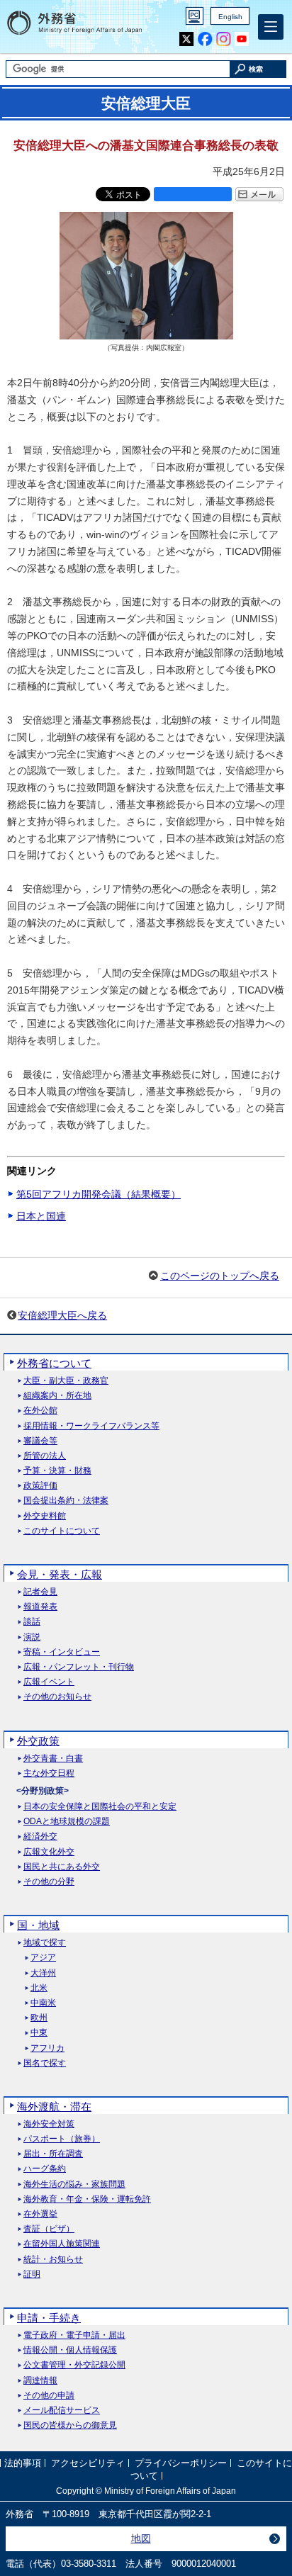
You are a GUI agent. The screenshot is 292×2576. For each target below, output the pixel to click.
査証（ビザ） (49, 2229)
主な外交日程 (49, 1773)
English (230, 17)
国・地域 (38, 1925)
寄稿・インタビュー (62, 1652)
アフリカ (47, 2048)
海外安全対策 (49, 2124)
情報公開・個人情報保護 (70, 2350)
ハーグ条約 (45, 2169)
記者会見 (40, 1592)
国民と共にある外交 (62, 1867)
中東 (39, 2033)
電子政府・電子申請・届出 (74, 2335)
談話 (32, 1622)
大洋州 (43, 1973)
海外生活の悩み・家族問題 (74, 2184)
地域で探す (45, 1943)
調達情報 (40, 2381)
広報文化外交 (49, 1852)
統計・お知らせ (53, 2260)
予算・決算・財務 (57, 1471)
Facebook (205, 39)
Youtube (242, 39)
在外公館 (40, 1411)
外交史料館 (45, 1516)
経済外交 (40, 1837)
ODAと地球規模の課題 (67, 1822)
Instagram (224, 39)
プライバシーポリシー (181, 2463)
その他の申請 (49, 2396)
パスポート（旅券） (62, 2139)
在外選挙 (40, 2214)
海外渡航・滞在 (54, 2107)
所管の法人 (45, 1456)
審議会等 (40, 1441)
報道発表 (40, 1607)
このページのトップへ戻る (220, 1276)
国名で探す (45, 2063)
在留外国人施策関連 (62, 2244)
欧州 (39, 2018)
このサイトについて (62, 1531)
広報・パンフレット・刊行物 (79, 1667)
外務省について (54, 1363)
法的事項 (23, 2463)
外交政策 (38, 1741)
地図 (141, 2538)
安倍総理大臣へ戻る (62, 1315)
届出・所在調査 (53, 2154)
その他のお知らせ (57, 1697)
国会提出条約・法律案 (66, 1501)
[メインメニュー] (271, 27)
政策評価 (40, 1486)
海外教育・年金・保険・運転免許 (87, 2199)
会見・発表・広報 (60, 1574)
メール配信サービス (62, 2411)
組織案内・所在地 (57, 1396)
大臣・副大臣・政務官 (66, 1381)
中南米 (43, 2003)
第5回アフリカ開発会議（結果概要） (99, 1194)
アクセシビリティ (88, 2463)
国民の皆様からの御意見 (70, 2425)
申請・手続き (49, 2318)
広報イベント (49, 1682)
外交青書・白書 (53, 1759)
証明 (32, 2274)
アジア (43, 1958)
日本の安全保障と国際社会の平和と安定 (100, 1807)
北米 (39, 1988)
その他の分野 (49, 1882)
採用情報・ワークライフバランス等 (91, 1426)
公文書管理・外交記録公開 (74, 2365)
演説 (32, 1637)
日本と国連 (41, 1216)
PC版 (195, 16)
